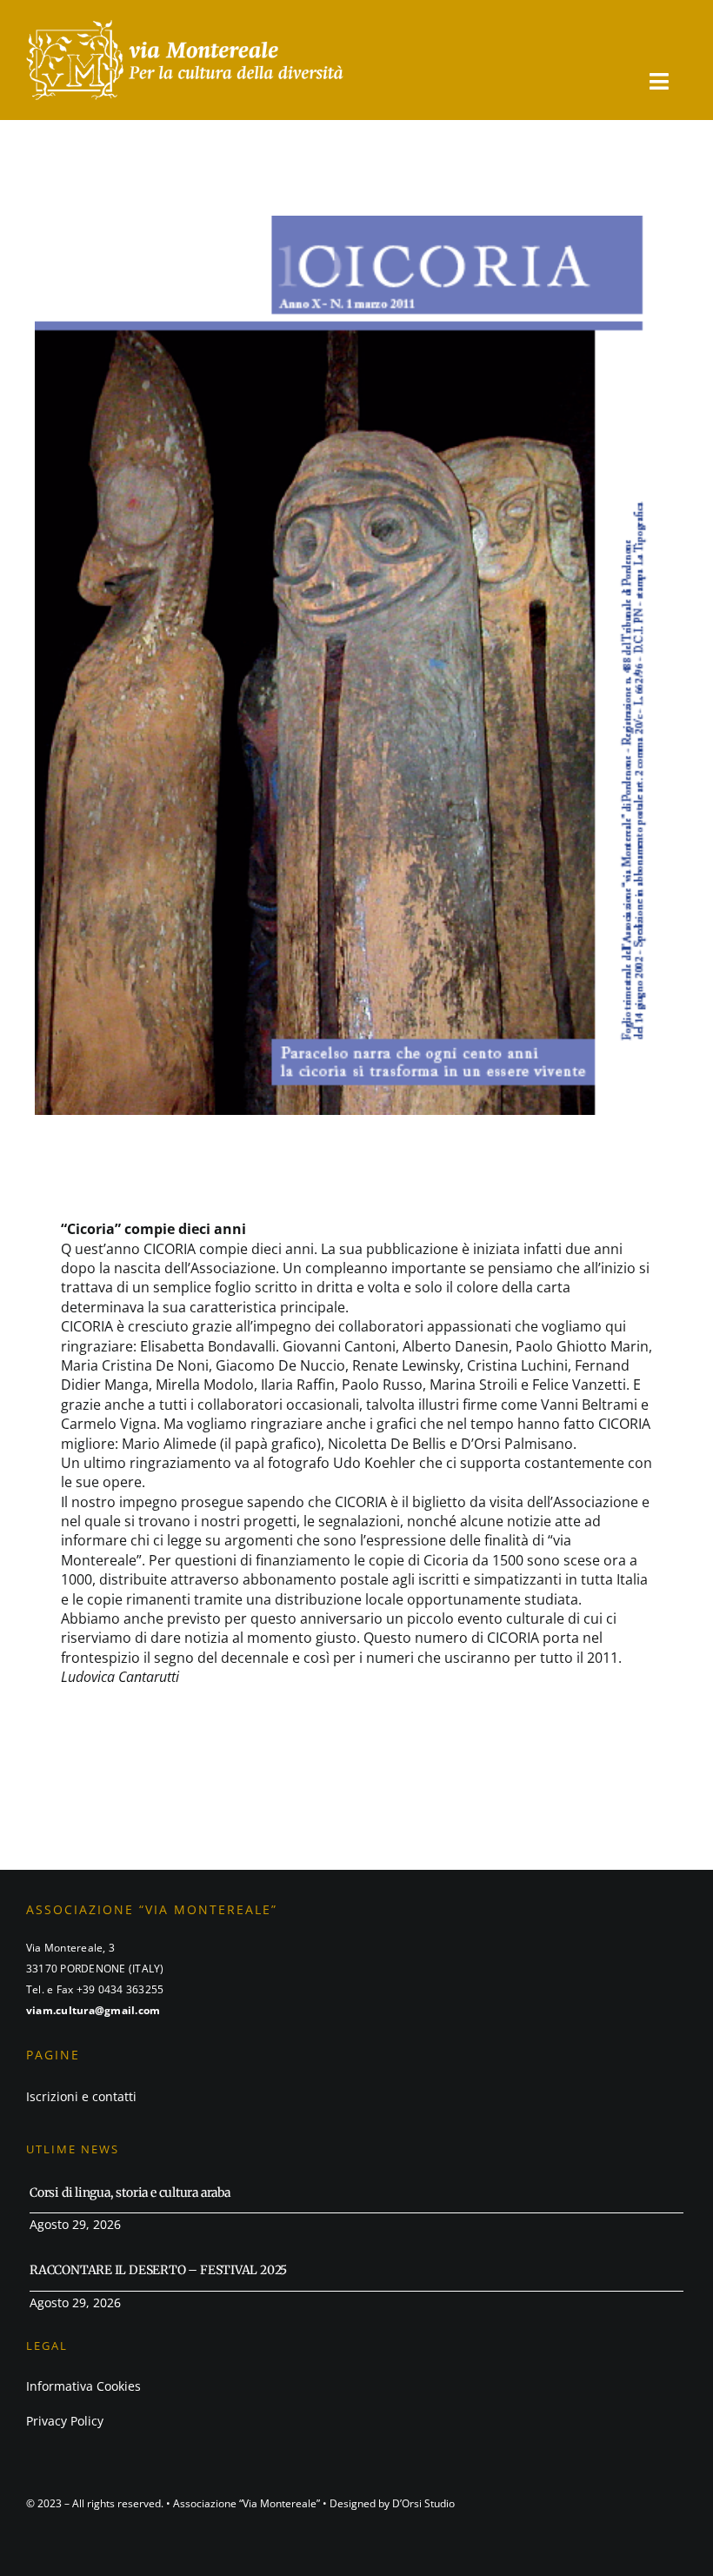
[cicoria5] (185, 24)
